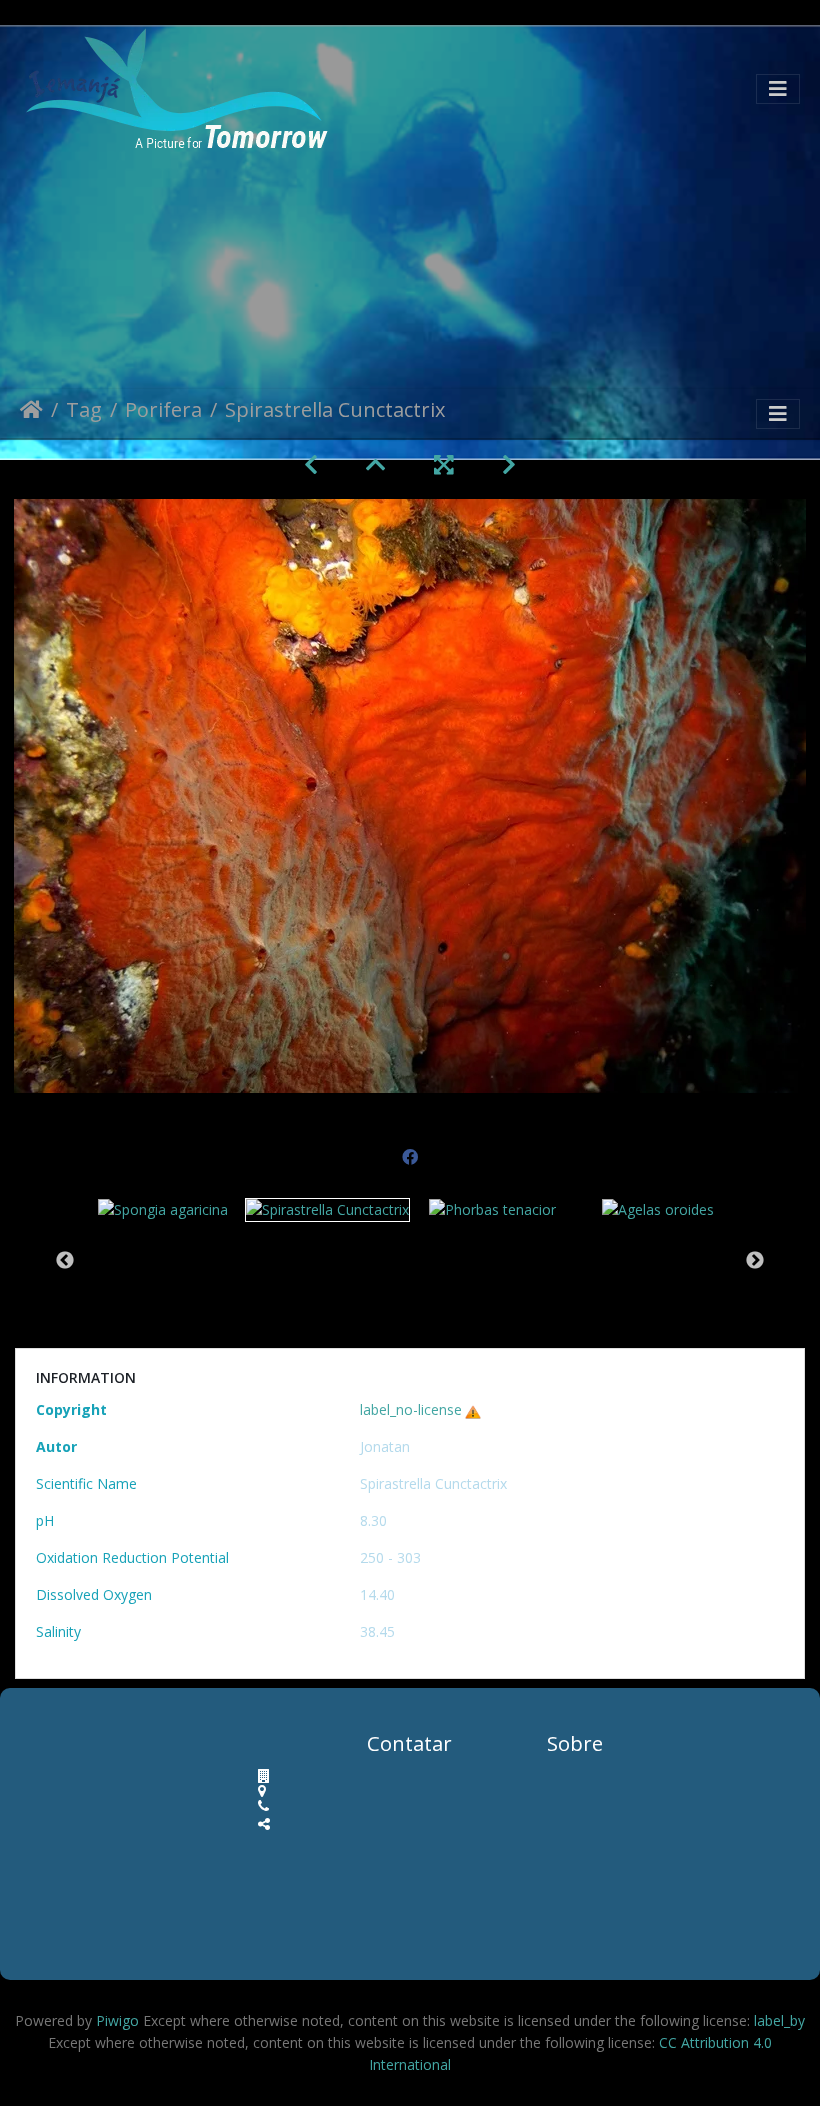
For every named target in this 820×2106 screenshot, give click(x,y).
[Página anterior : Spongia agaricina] (311, 464)
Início (31, 413)
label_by (779, 2020)
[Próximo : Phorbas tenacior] (509, 464)
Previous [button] (65, 1261)
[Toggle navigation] (778, 89)
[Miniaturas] (376, 464)
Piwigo (117, 2020)
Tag (84, 411)
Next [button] (755, 1261)
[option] (162, 1208)
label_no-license (411, 1409)
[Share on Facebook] (410, 1149)
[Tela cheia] (444, 464)
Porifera (163, 411)
